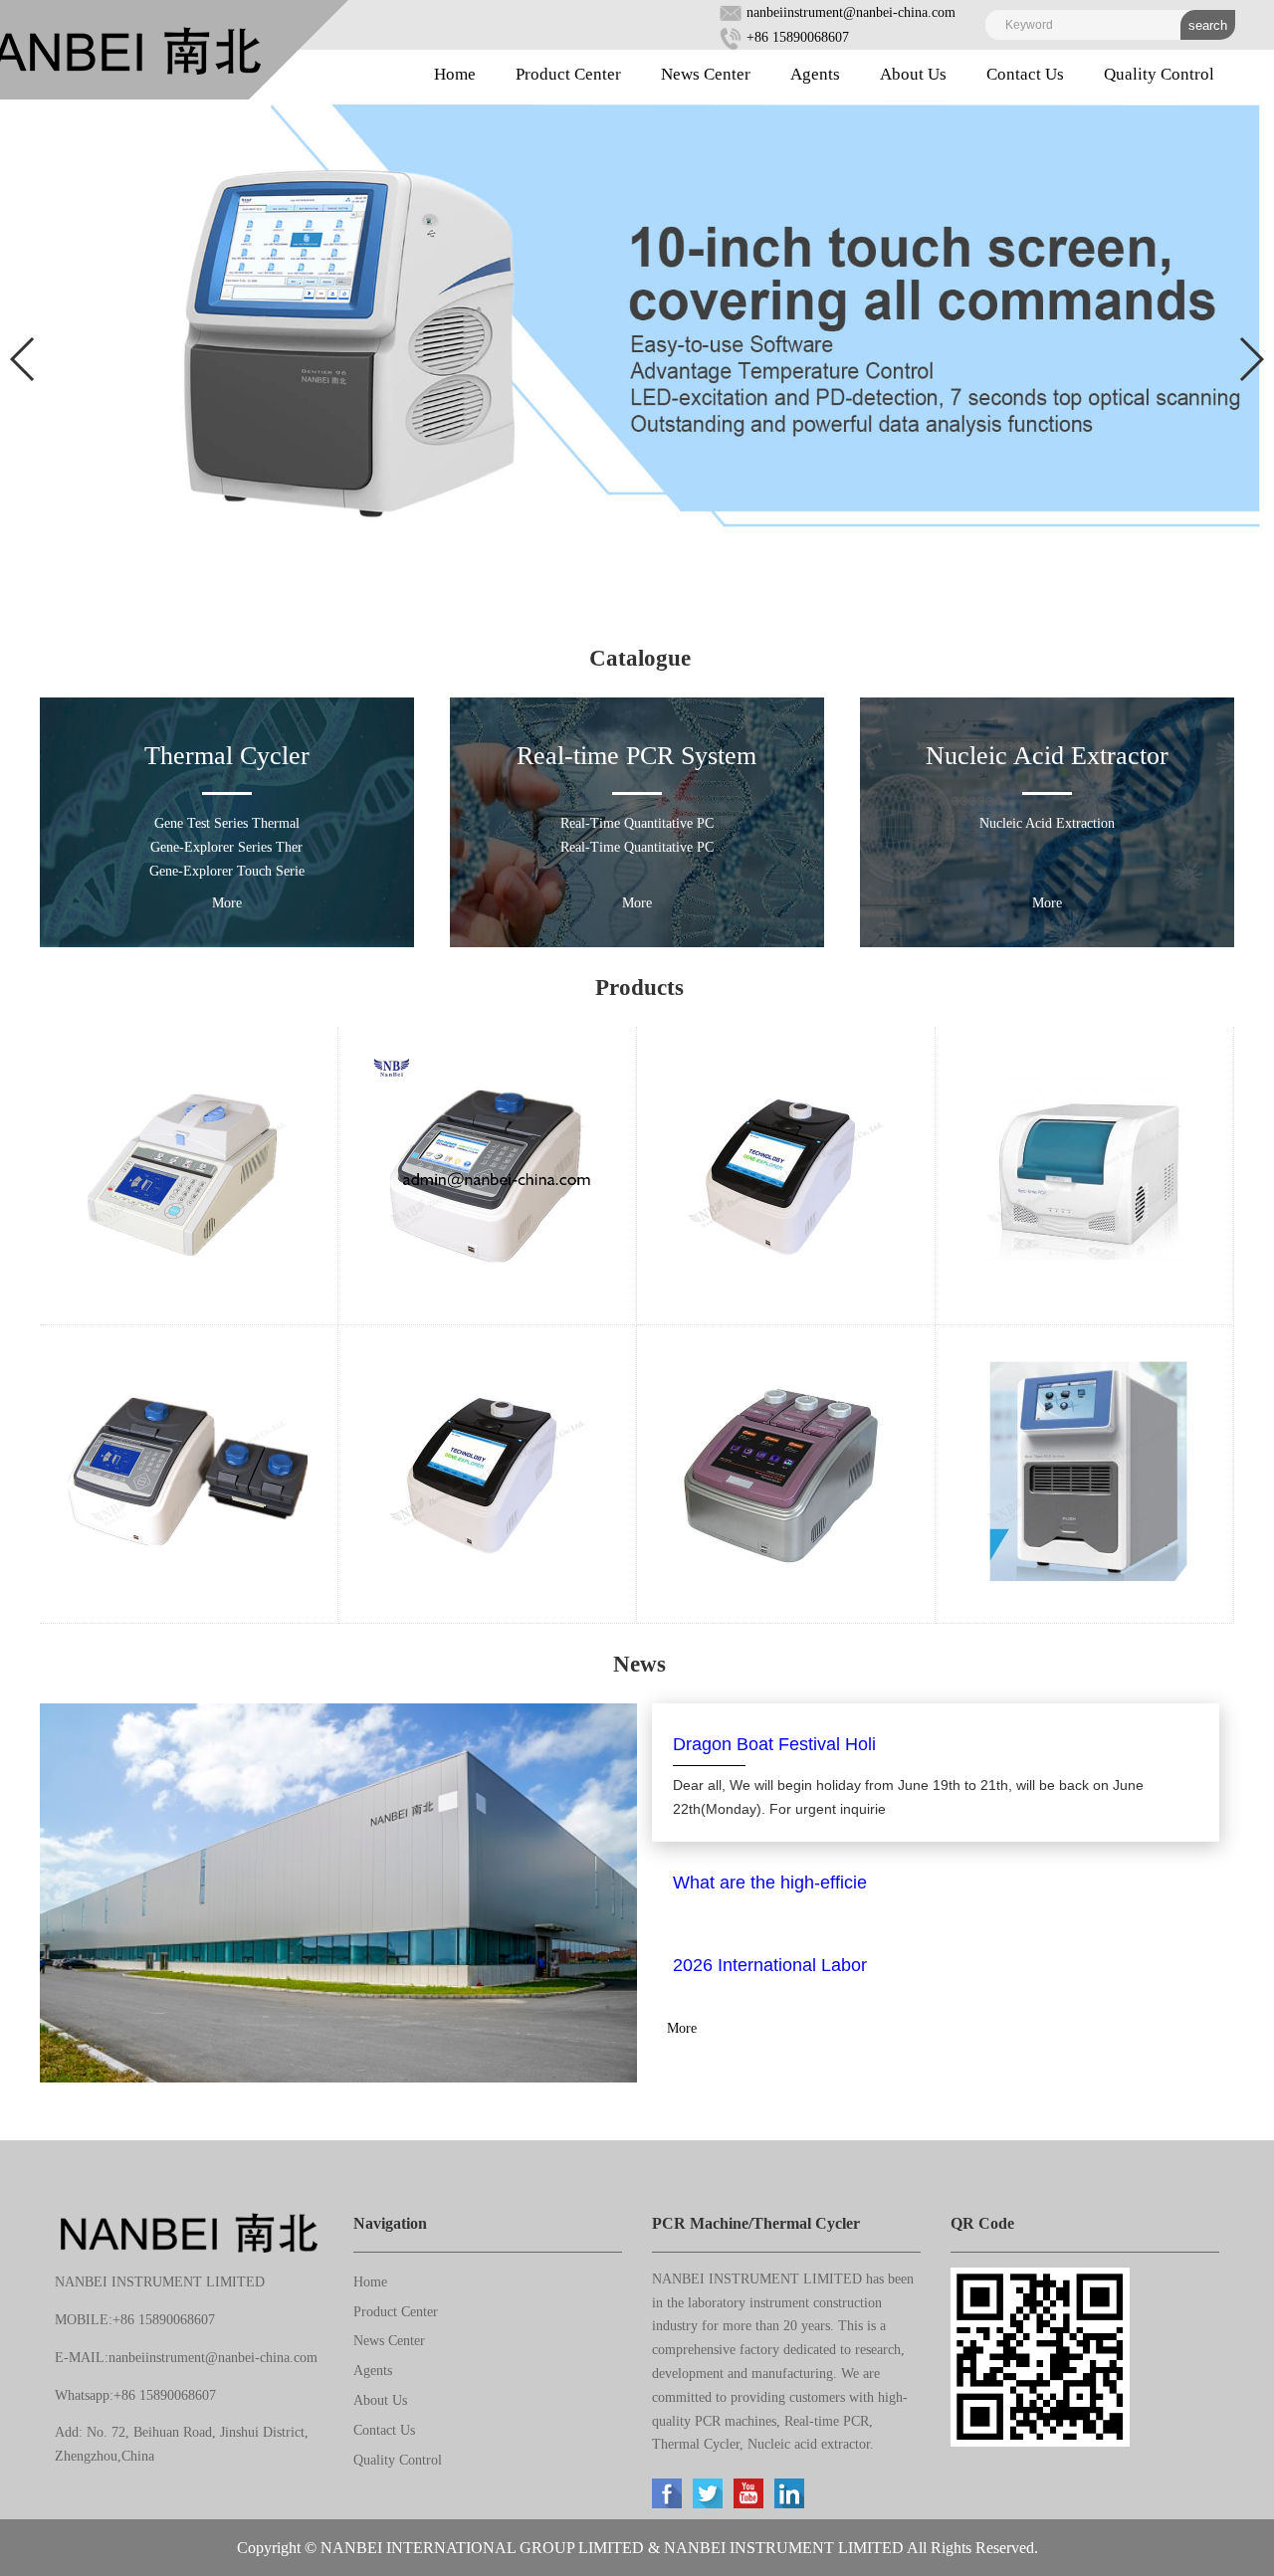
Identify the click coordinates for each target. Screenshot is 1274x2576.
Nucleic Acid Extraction (1047, 823)
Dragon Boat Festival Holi (774, 1744)
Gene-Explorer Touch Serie (227, 871)
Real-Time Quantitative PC (637, 823)
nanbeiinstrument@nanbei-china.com (849, 12)
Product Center (568, 74)
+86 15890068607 (796, 37)
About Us (913, 74)
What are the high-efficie (770, 1882)
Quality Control (1159, 74)
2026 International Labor (770, 1965)
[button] (23, 359)
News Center (706, 74)
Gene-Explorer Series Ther (226, 847)
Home (455, 74)
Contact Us (1025, 74)
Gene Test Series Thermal (227, 823)
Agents (815, 74)
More (227, 903)
